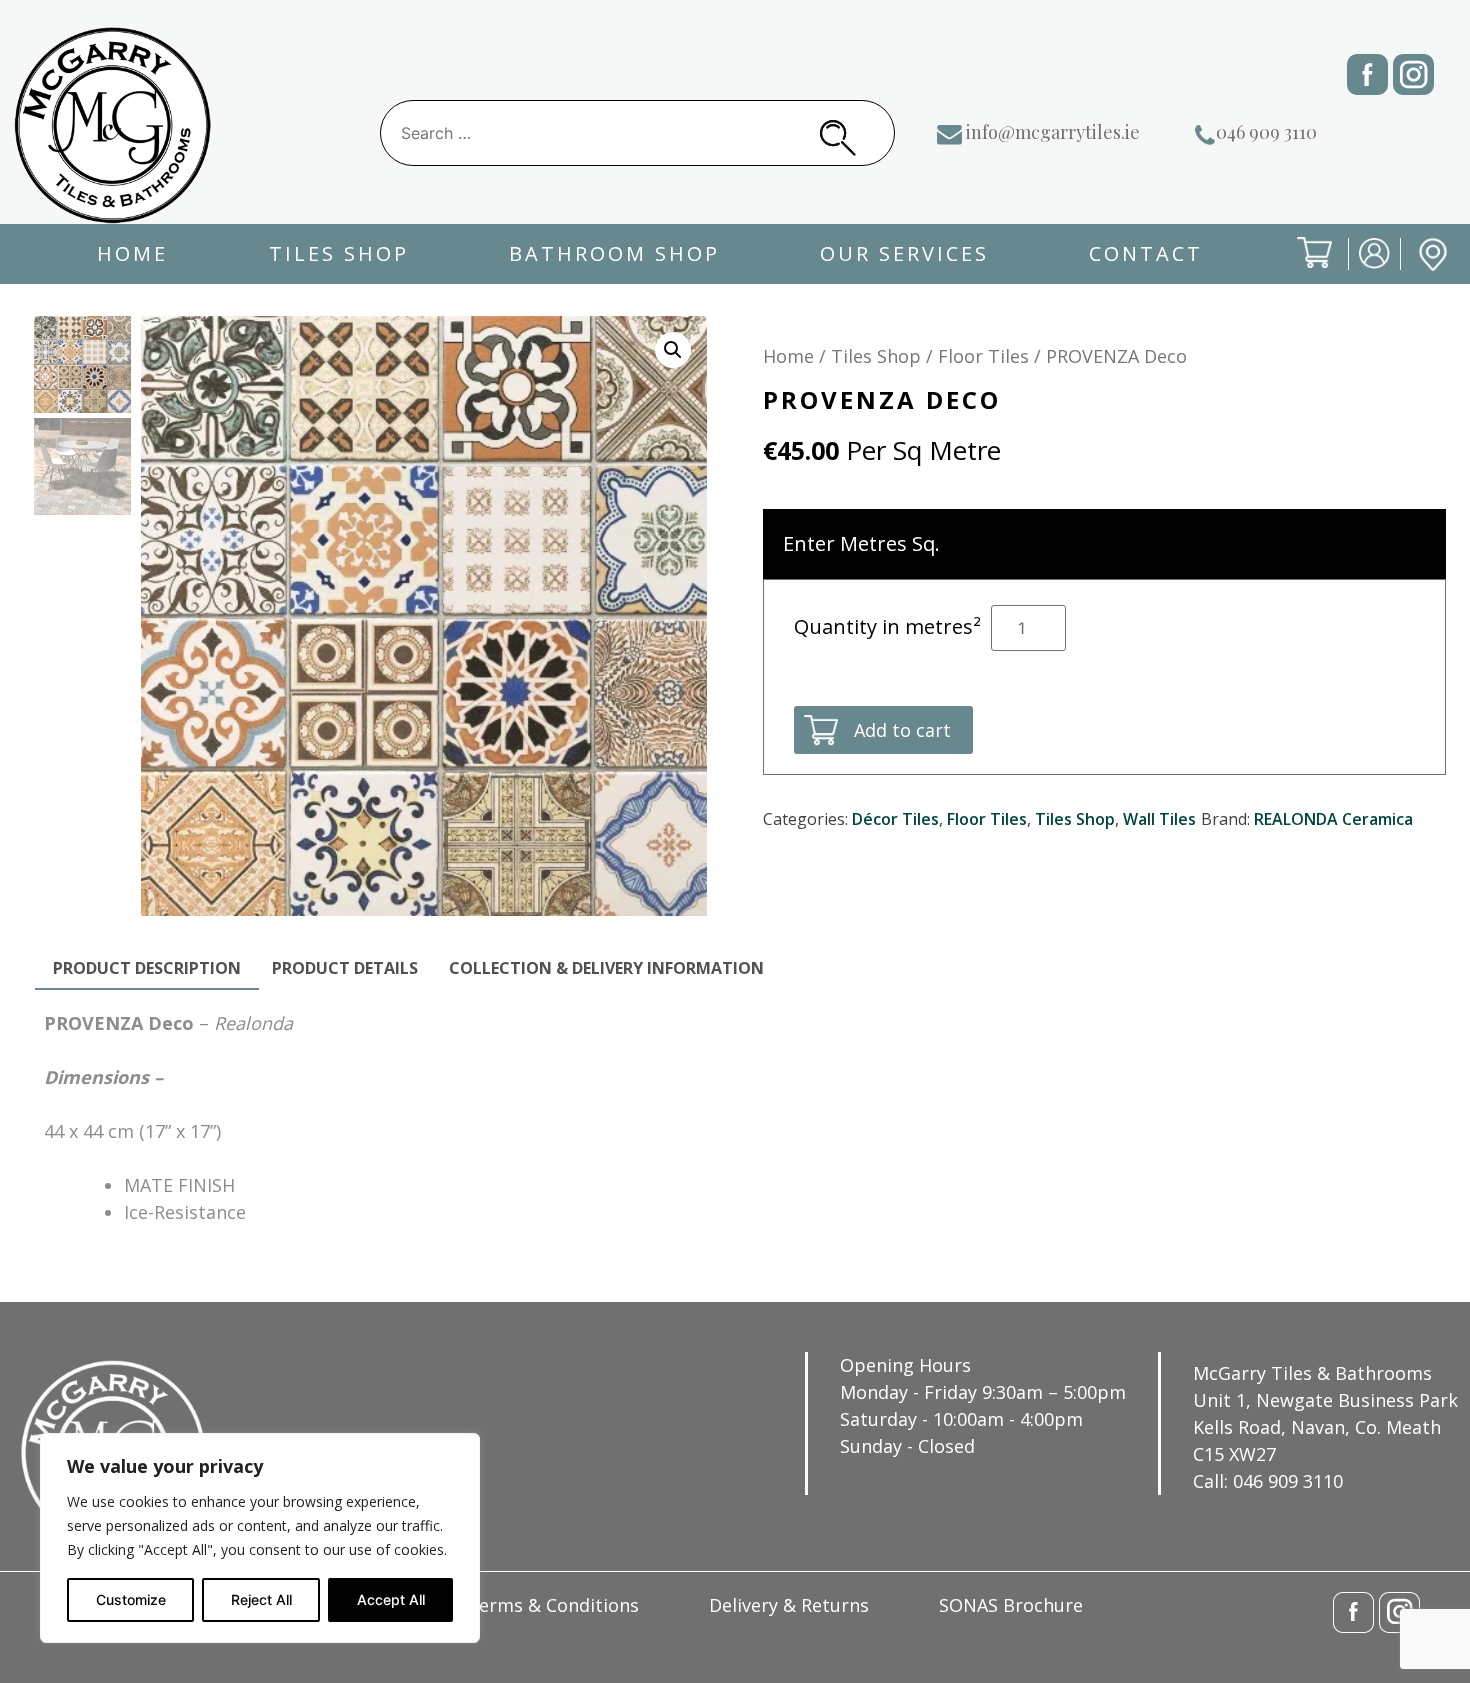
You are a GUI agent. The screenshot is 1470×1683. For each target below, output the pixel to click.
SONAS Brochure (1011, 1605)
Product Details (345, 968)
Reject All (261, 1599)
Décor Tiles (895, 819)
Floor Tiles (983, 356)
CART (1299, 269)
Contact (1146, 253)
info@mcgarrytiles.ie (1053, 132)
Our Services (904, 253)
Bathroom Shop (614, 253)
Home (132, 253)
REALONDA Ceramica (1333, 819)
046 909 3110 (1266, 132)
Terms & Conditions (553, 1605)
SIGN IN (1361, 269)
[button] (673, 350)
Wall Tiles (1159, 819)
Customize (131, 1599)
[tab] (147, 969)
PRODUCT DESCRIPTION (147, 968)
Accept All (391, 1599)
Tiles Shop (339, 253)
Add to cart (902, 730)
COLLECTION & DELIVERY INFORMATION (606, 968)
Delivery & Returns (789, 1605)
